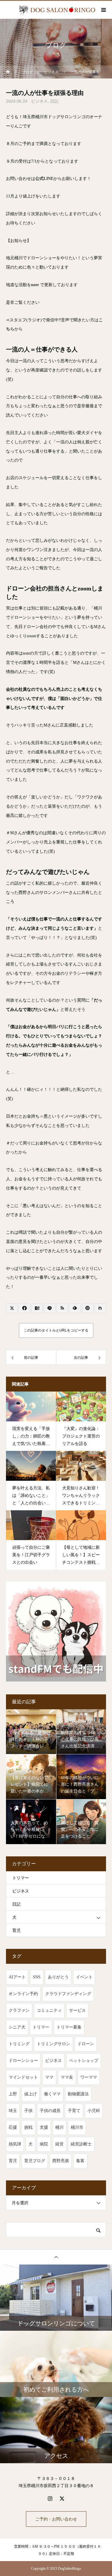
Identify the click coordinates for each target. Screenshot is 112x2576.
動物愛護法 (78, 2094)
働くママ (52, 2094)
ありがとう (58, 1977)
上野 (13, 2094)
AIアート (17, 1977)
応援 (13, 2127)
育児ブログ (35, 2161)
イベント (84, 1977)
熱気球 (15, 2144)
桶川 (59, 2127)
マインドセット (23, 2077)
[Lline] (50, 1308)
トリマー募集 (69, 2027)
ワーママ (89, 2077)
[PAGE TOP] (56, 2257)
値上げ (30, 2094)
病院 (44, 2144)
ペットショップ (84, 2061)
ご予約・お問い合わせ (56, 2519)
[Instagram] (50, 2498)
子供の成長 (50, 2111)
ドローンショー (23, 2061)
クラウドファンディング (68, 1994)
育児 (16, 1931)
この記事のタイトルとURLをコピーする (56, 1330)
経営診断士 (81, 2144)
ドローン (86, 2044)
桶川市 (77, 2127)
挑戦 (28, 2127)
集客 (80, 2161)
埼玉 (13, 2111)
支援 (44, 2127)
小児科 (94, 2111)
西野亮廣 (61, 2161)
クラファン (19, 2010)
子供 (28, 2111)
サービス (77, 2010)
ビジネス (39, 101)
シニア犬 (17, 2027)
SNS (37, 1977)
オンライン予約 (23, 1994)
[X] (62, 2498)
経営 (59, 2144)
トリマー (21, 1878)
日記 (54, 101)
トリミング (19, 2044)
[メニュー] (103, 10)
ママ (49, 2077)
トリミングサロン (53, 2044)
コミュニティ (49, 2010)
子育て (74, 2111)
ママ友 (67, 2077)
